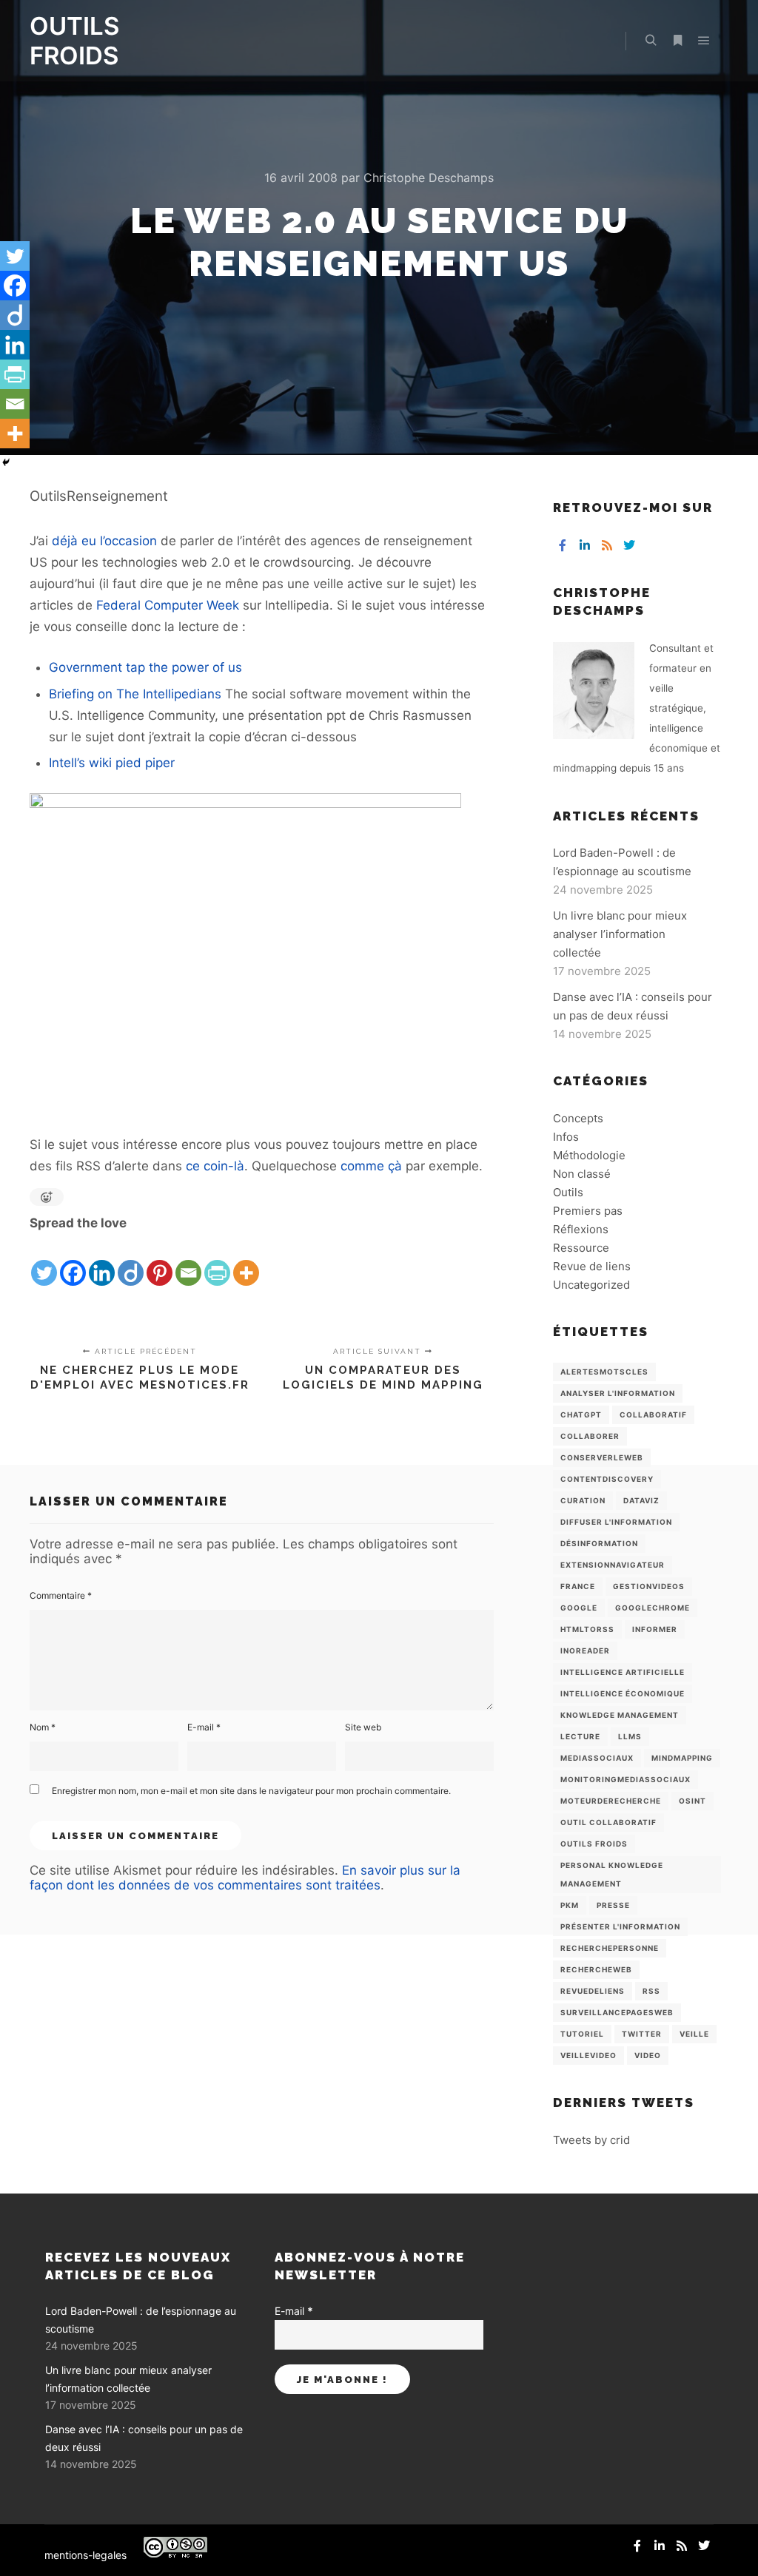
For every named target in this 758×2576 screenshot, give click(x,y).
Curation (583, 1500)
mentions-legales (85, 2555)
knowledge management (620, 1715)
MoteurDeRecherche (611, 1801)
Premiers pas (588, 1211)
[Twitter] (44, 1261)
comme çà (371, 1166)
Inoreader (585, 1651)
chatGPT (581, 1415)
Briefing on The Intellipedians (135, 694)
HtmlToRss (587, 1629)
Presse (613, 1905)
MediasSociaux (597, 1758)
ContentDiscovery (607, 1479)
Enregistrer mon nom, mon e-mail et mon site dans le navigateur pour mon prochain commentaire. (251, 1791)
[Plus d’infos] (677, 41)
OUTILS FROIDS (74, 41)
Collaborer (590, 1436)
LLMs (630, 1736)
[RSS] (607, 545)
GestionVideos (649, 1586)
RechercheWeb (596, 1969)
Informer (655, 1629)
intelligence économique (623, 1693)
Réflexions (581, 1229)
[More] (246, 1261)
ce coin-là (215, 1166)
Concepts (578, 1118)
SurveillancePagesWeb (617, 2012)
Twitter (642, 2034)
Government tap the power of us (145, 667)
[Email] (188, 1261)
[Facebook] (73, 1261)
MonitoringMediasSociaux (625, 1779)
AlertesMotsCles (604, 1372)
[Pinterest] (160, 1261)
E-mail (204, 1727)
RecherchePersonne (610, 1948)
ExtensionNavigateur (613, 1565)
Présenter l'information (620, 1926)
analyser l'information (618, 1393)
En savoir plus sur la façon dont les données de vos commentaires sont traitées (245, 1878)
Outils (568, 1192)
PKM (570, 1905)
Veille (694, 2034)
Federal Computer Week (168, 605)
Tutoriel (582, 2034)
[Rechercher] (651, 41)
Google (579, 1608)
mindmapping (682, 1758)
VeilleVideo (588, 2055)
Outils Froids (594, 1844)
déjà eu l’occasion (104, 541)
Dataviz (641, 1500)
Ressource (581, 1248)
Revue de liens (592, 1266)
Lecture (580, 1736)
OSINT (692, 1801)
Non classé (582, 1174)
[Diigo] (131, 1261)
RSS (651, 1991)
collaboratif (653, 1415)
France (578, 1586)
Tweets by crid (591, 2140)
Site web (363, 1727)
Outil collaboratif (608, 1822)
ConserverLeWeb (602, 1457)
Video (648, 2055)
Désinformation (599, 1543)
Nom (43, 1727)
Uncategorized (591, 1285)
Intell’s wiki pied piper (112, 763)
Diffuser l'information (616, 1522)
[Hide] (6, 462)
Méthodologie (589, 1155)
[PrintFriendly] (217, 1261)
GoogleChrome (653, 1608)
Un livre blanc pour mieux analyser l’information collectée (620, 934)
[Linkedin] (102, 1261)
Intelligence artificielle (623, 1672)
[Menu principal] (704, 41)
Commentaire (61, 1595)
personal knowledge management (612, 1874)
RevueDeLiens (593, 1991)
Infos (566, 1137)
